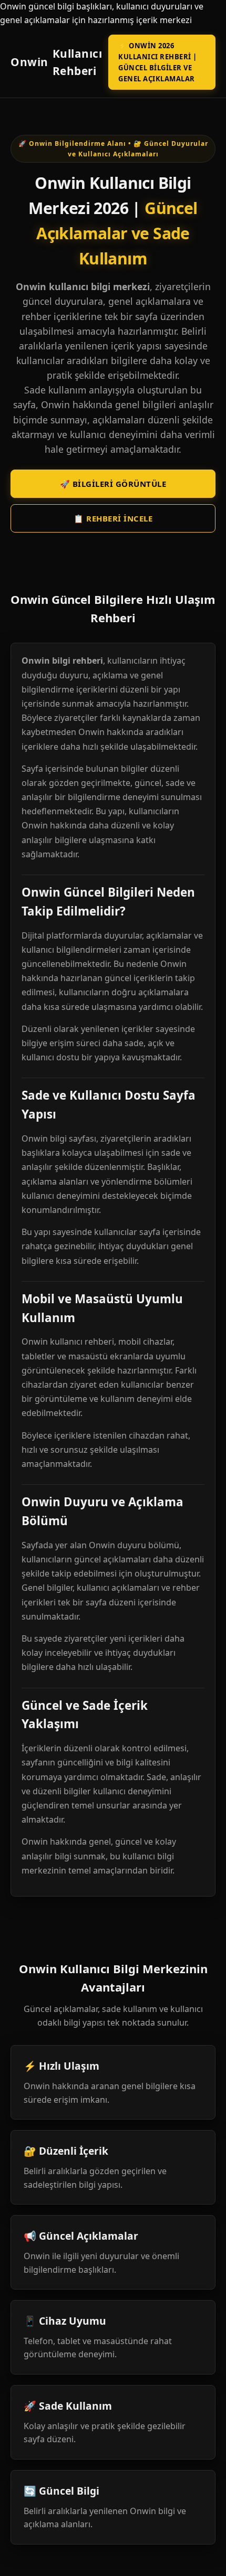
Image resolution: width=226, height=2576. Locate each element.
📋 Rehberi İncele (113, 518)
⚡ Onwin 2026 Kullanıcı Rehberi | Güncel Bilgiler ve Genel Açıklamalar (158, 62)
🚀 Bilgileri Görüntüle (113, 484)
